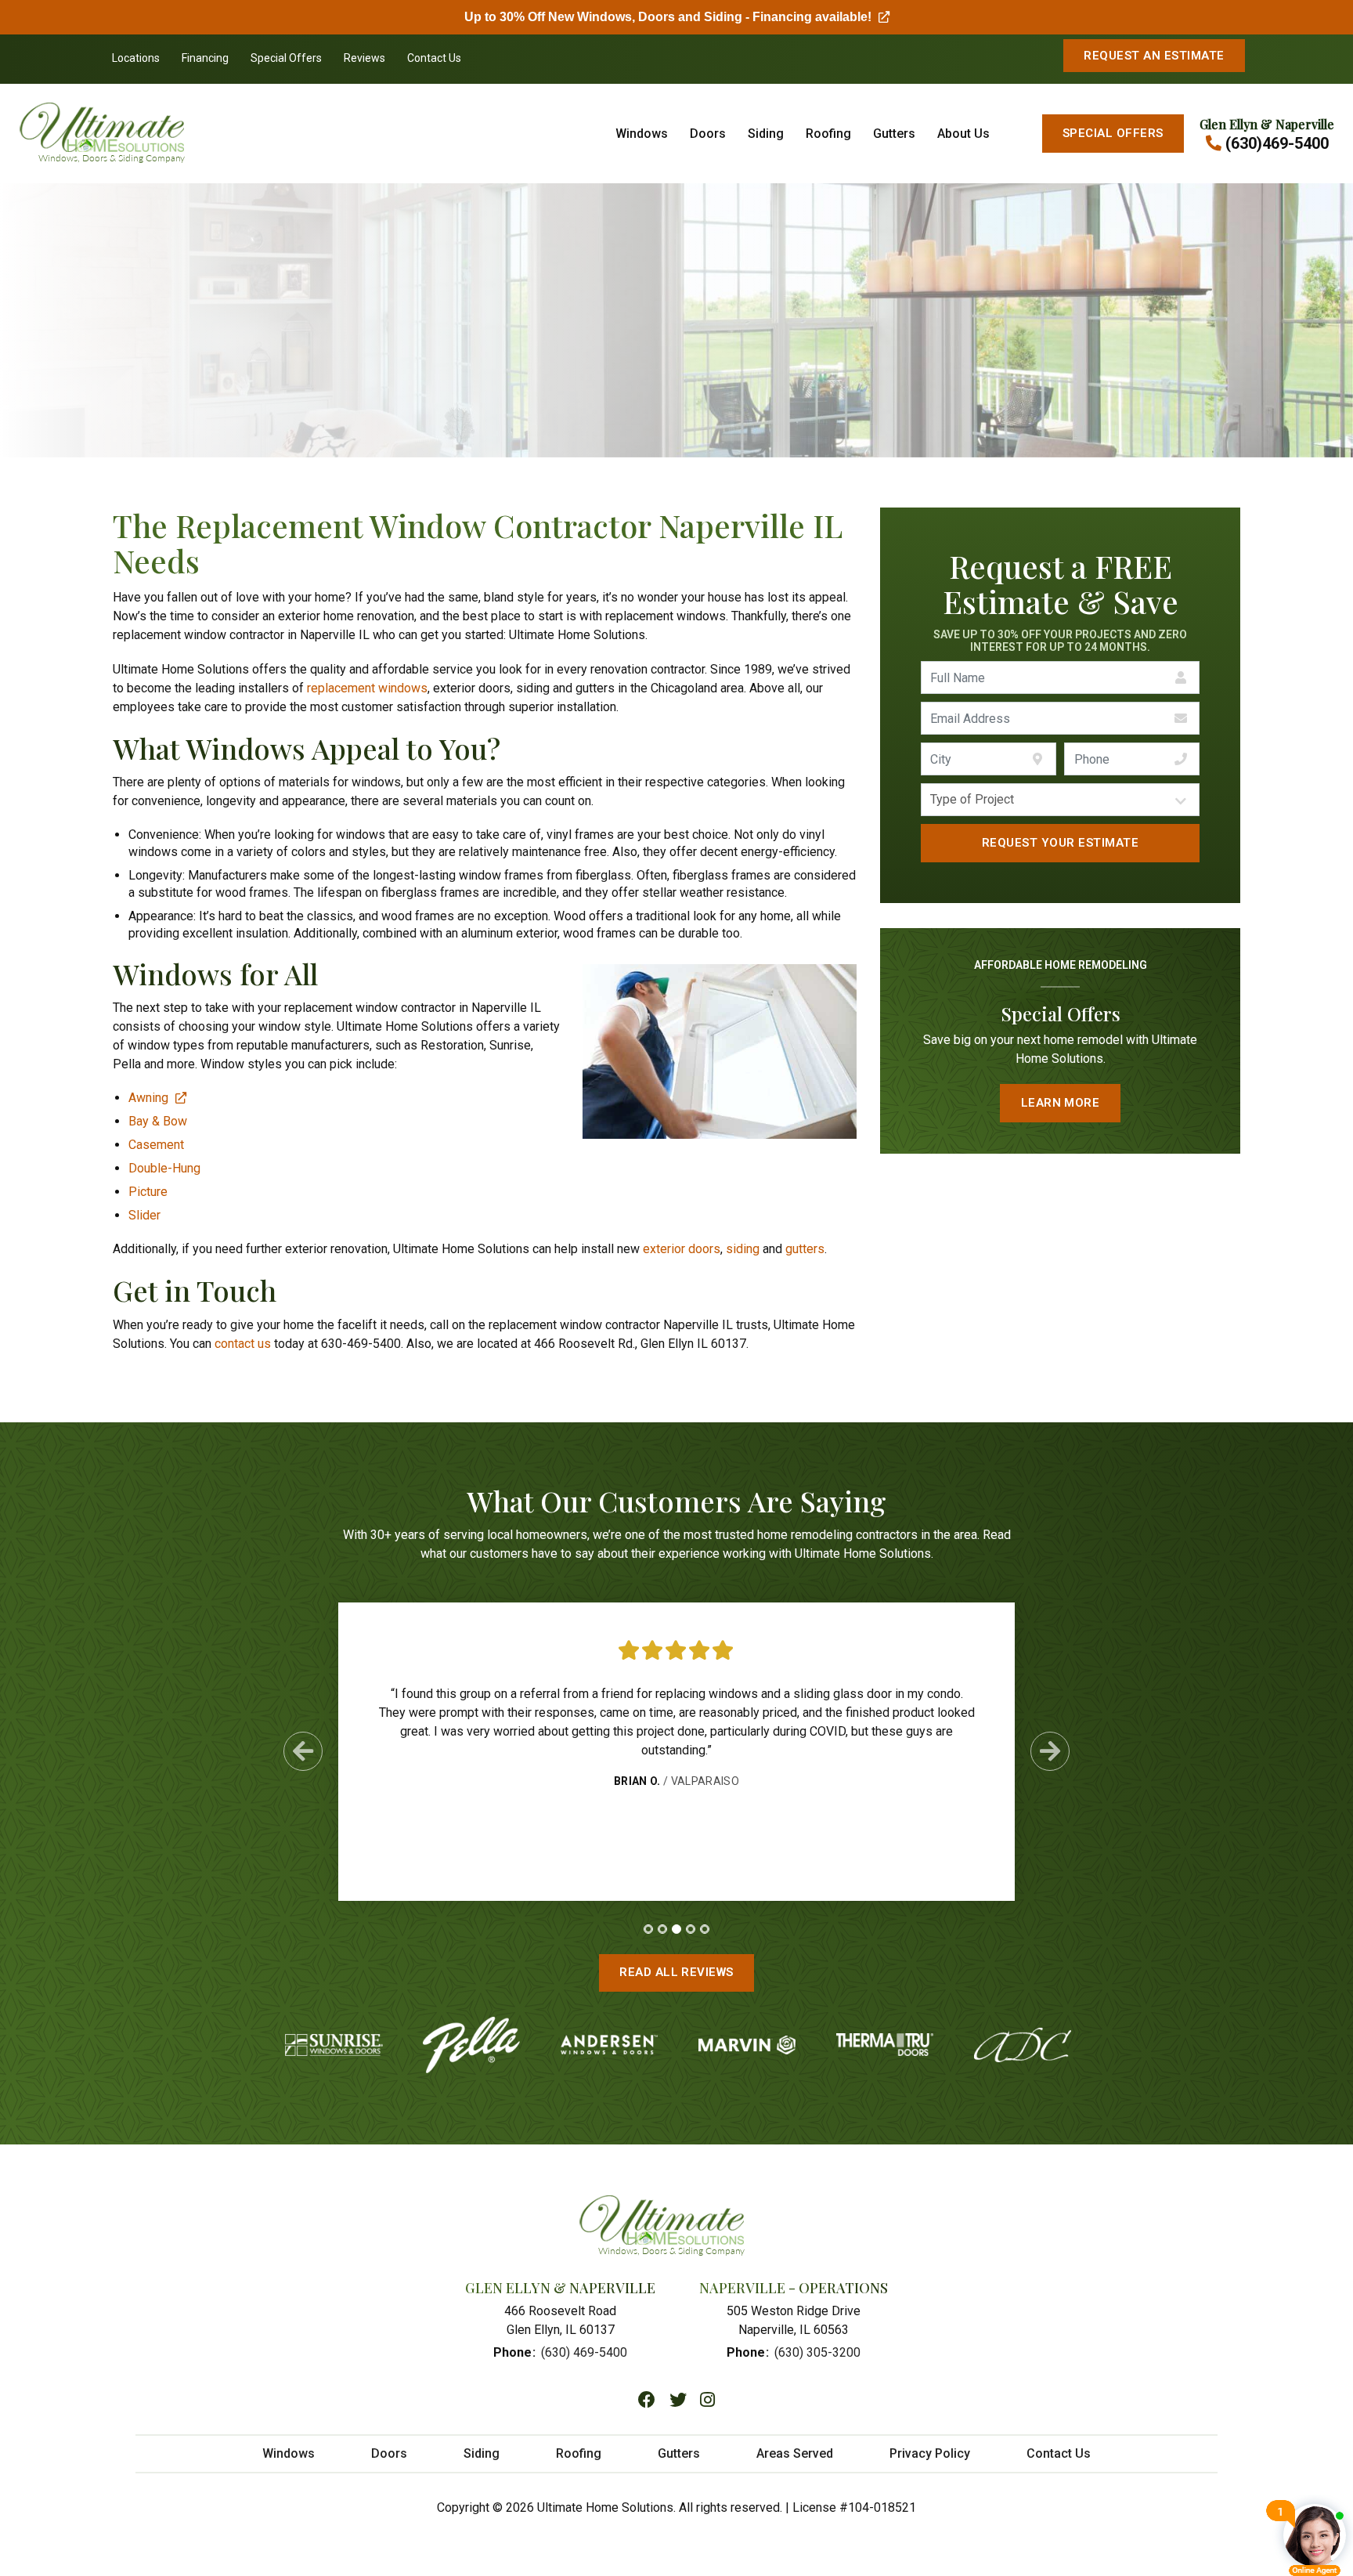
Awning (157, 1098)
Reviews (364, 58)
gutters (805, 1249)
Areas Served (795, 2453)
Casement (156, 1145)
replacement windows (367, 688)
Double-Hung (164, 1168)
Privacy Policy (930, 2453)
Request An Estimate (1154, 56)
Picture (148, 1192)
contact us (243, 1344)
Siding (766, 134)
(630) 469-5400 (584, 2352)
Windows (642, 134)
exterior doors (682, 1249)
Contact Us (434, 58)
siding (743, 1249)
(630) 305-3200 (817, 2352)
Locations (136, 58)
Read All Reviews (676, 1972)
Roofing (828, 134)
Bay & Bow (158, 1121)
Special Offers (286, 58)
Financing (205, 58)
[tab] (648, 1929)
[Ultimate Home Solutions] (128, 134)
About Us (963, 134)
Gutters (894, 134)
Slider (144, 1215)
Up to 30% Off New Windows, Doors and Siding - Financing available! (677, 17)
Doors (708, 134)
